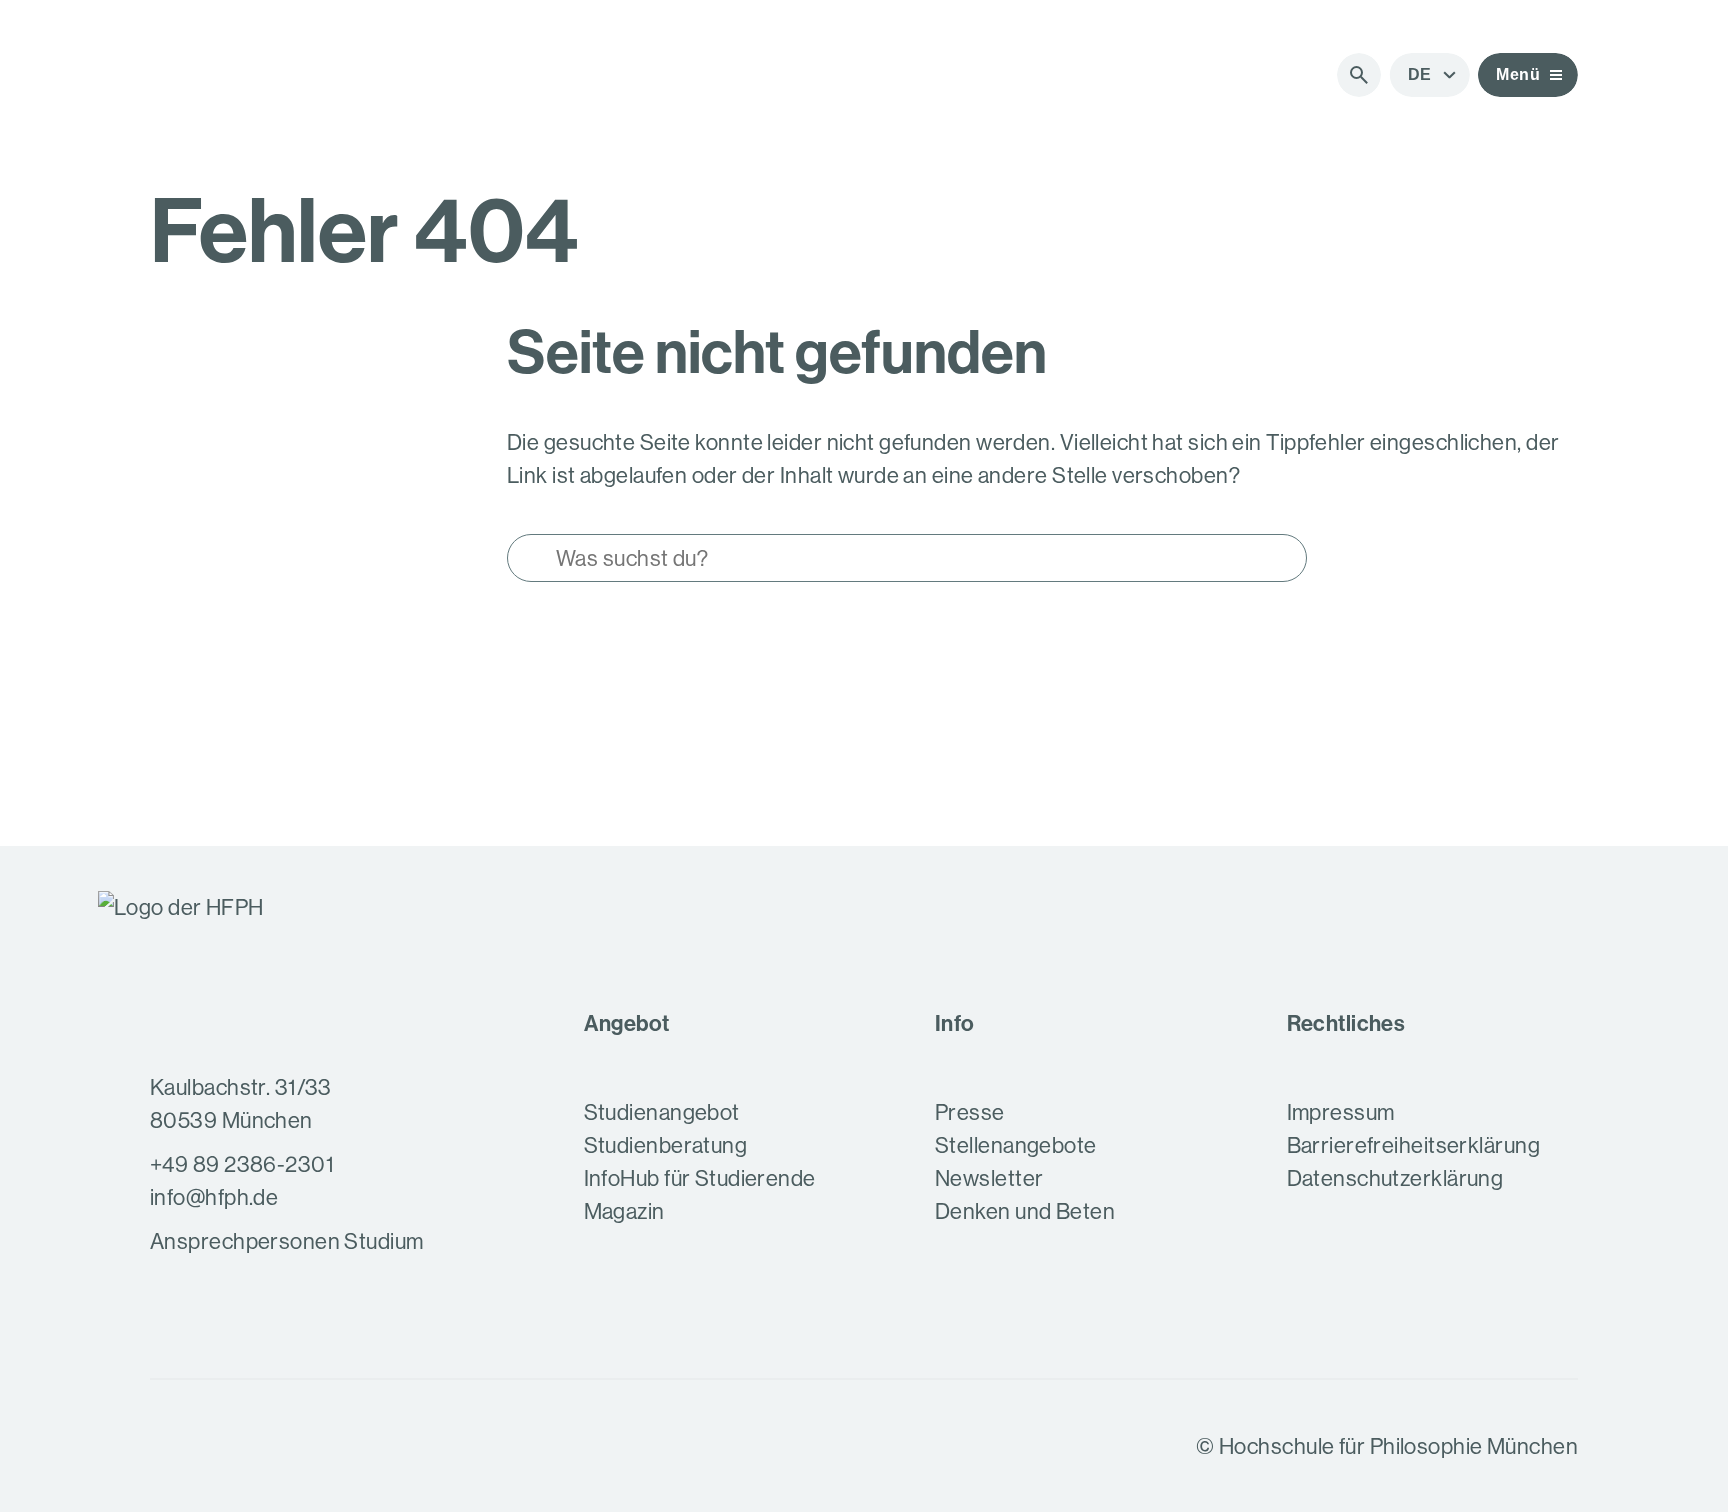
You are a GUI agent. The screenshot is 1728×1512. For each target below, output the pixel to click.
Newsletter (989, 1178)
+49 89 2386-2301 (242, 1164)
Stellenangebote (1016, 1145)
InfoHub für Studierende (700, 1178)
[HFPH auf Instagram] (168, 1446)
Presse (970, 1112)
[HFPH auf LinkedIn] (272, 1446)
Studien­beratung (666, 1145)
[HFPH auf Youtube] (220, 1446)
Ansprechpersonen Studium (287, 1241)
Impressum (1341, 1112)
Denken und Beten (1025, 1211)
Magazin (624, 1211)
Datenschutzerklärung (1395, 1178)
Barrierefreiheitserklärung (1413, 1145)
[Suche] (1359, 75)
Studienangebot (662, 1112)
